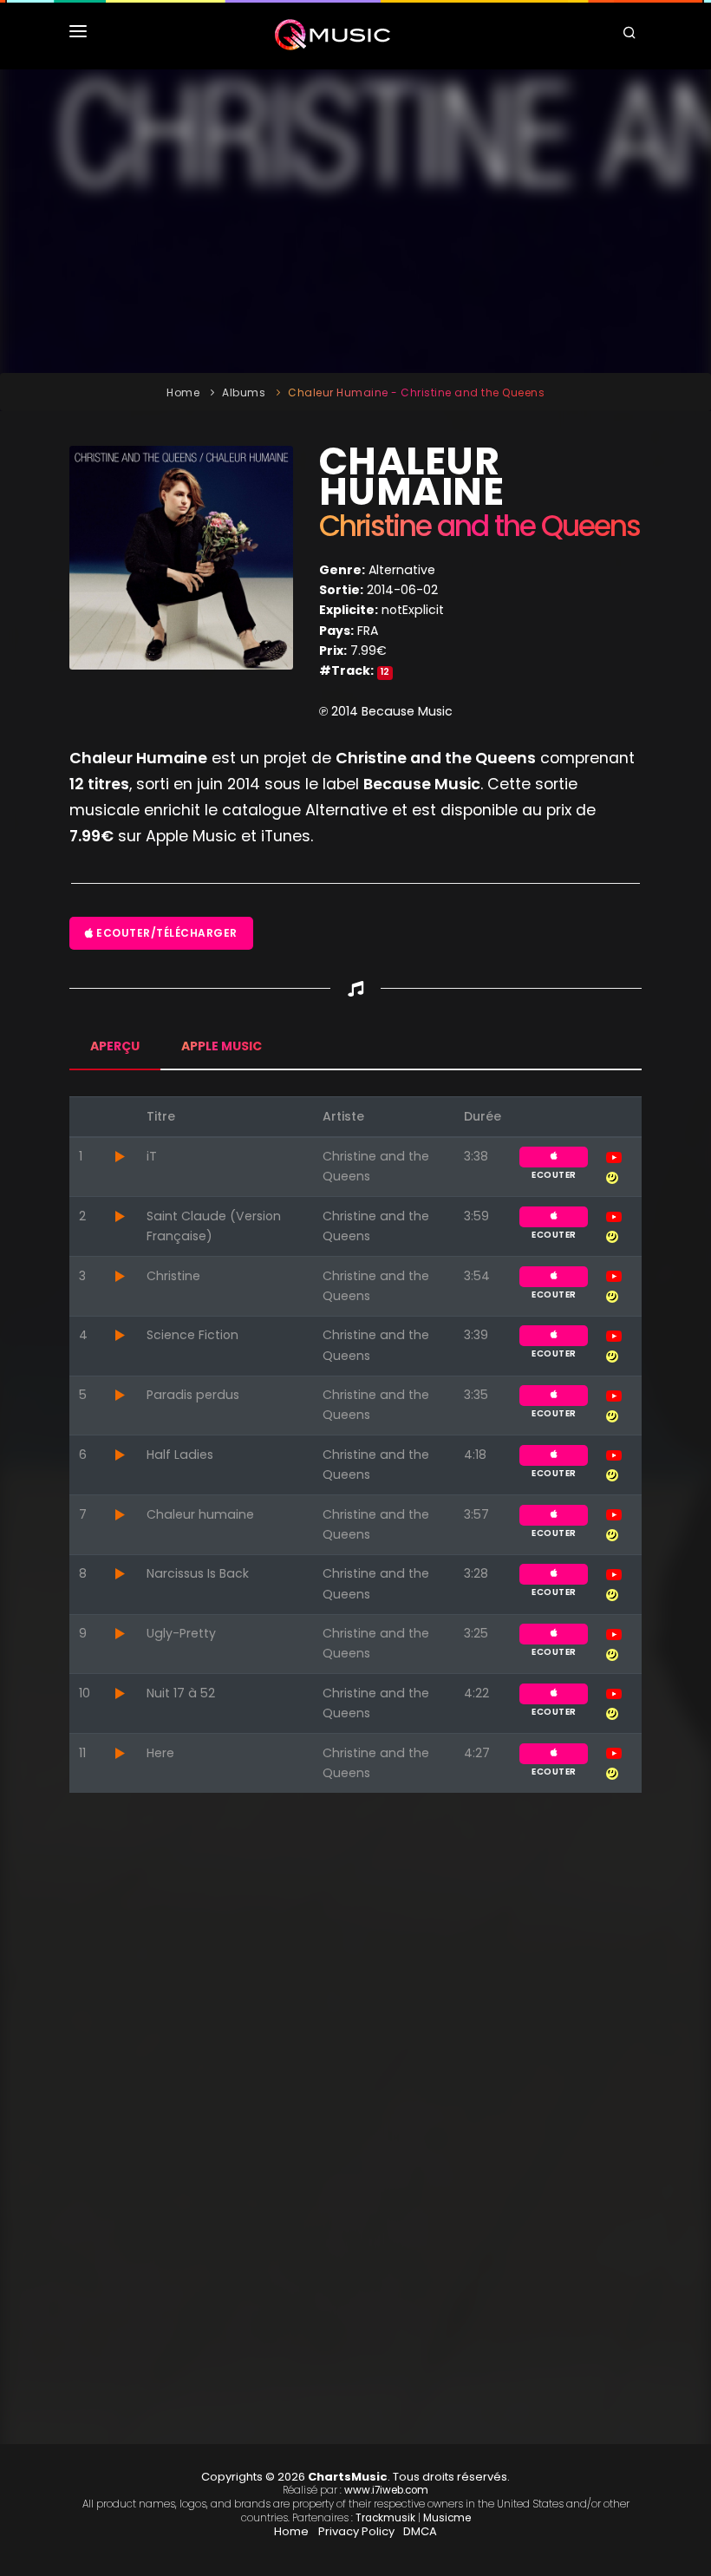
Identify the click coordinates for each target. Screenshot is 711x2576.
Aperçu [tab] (115, 1046)
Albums (244, 392)
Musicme (447, 2518)
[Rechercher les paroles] (612, 1176)
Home (183, 392)
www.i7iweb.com (386, 2490)
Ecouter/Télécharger (166, 933)
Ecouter (554, 1157)
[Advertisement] (355, 221)
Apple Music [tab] (222, 1046)
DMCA (420, 2531)
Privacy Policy (356, 2531)
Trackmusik (385, 2518)
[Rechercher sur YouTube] (614, 1156)
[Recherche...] (632, 35)
